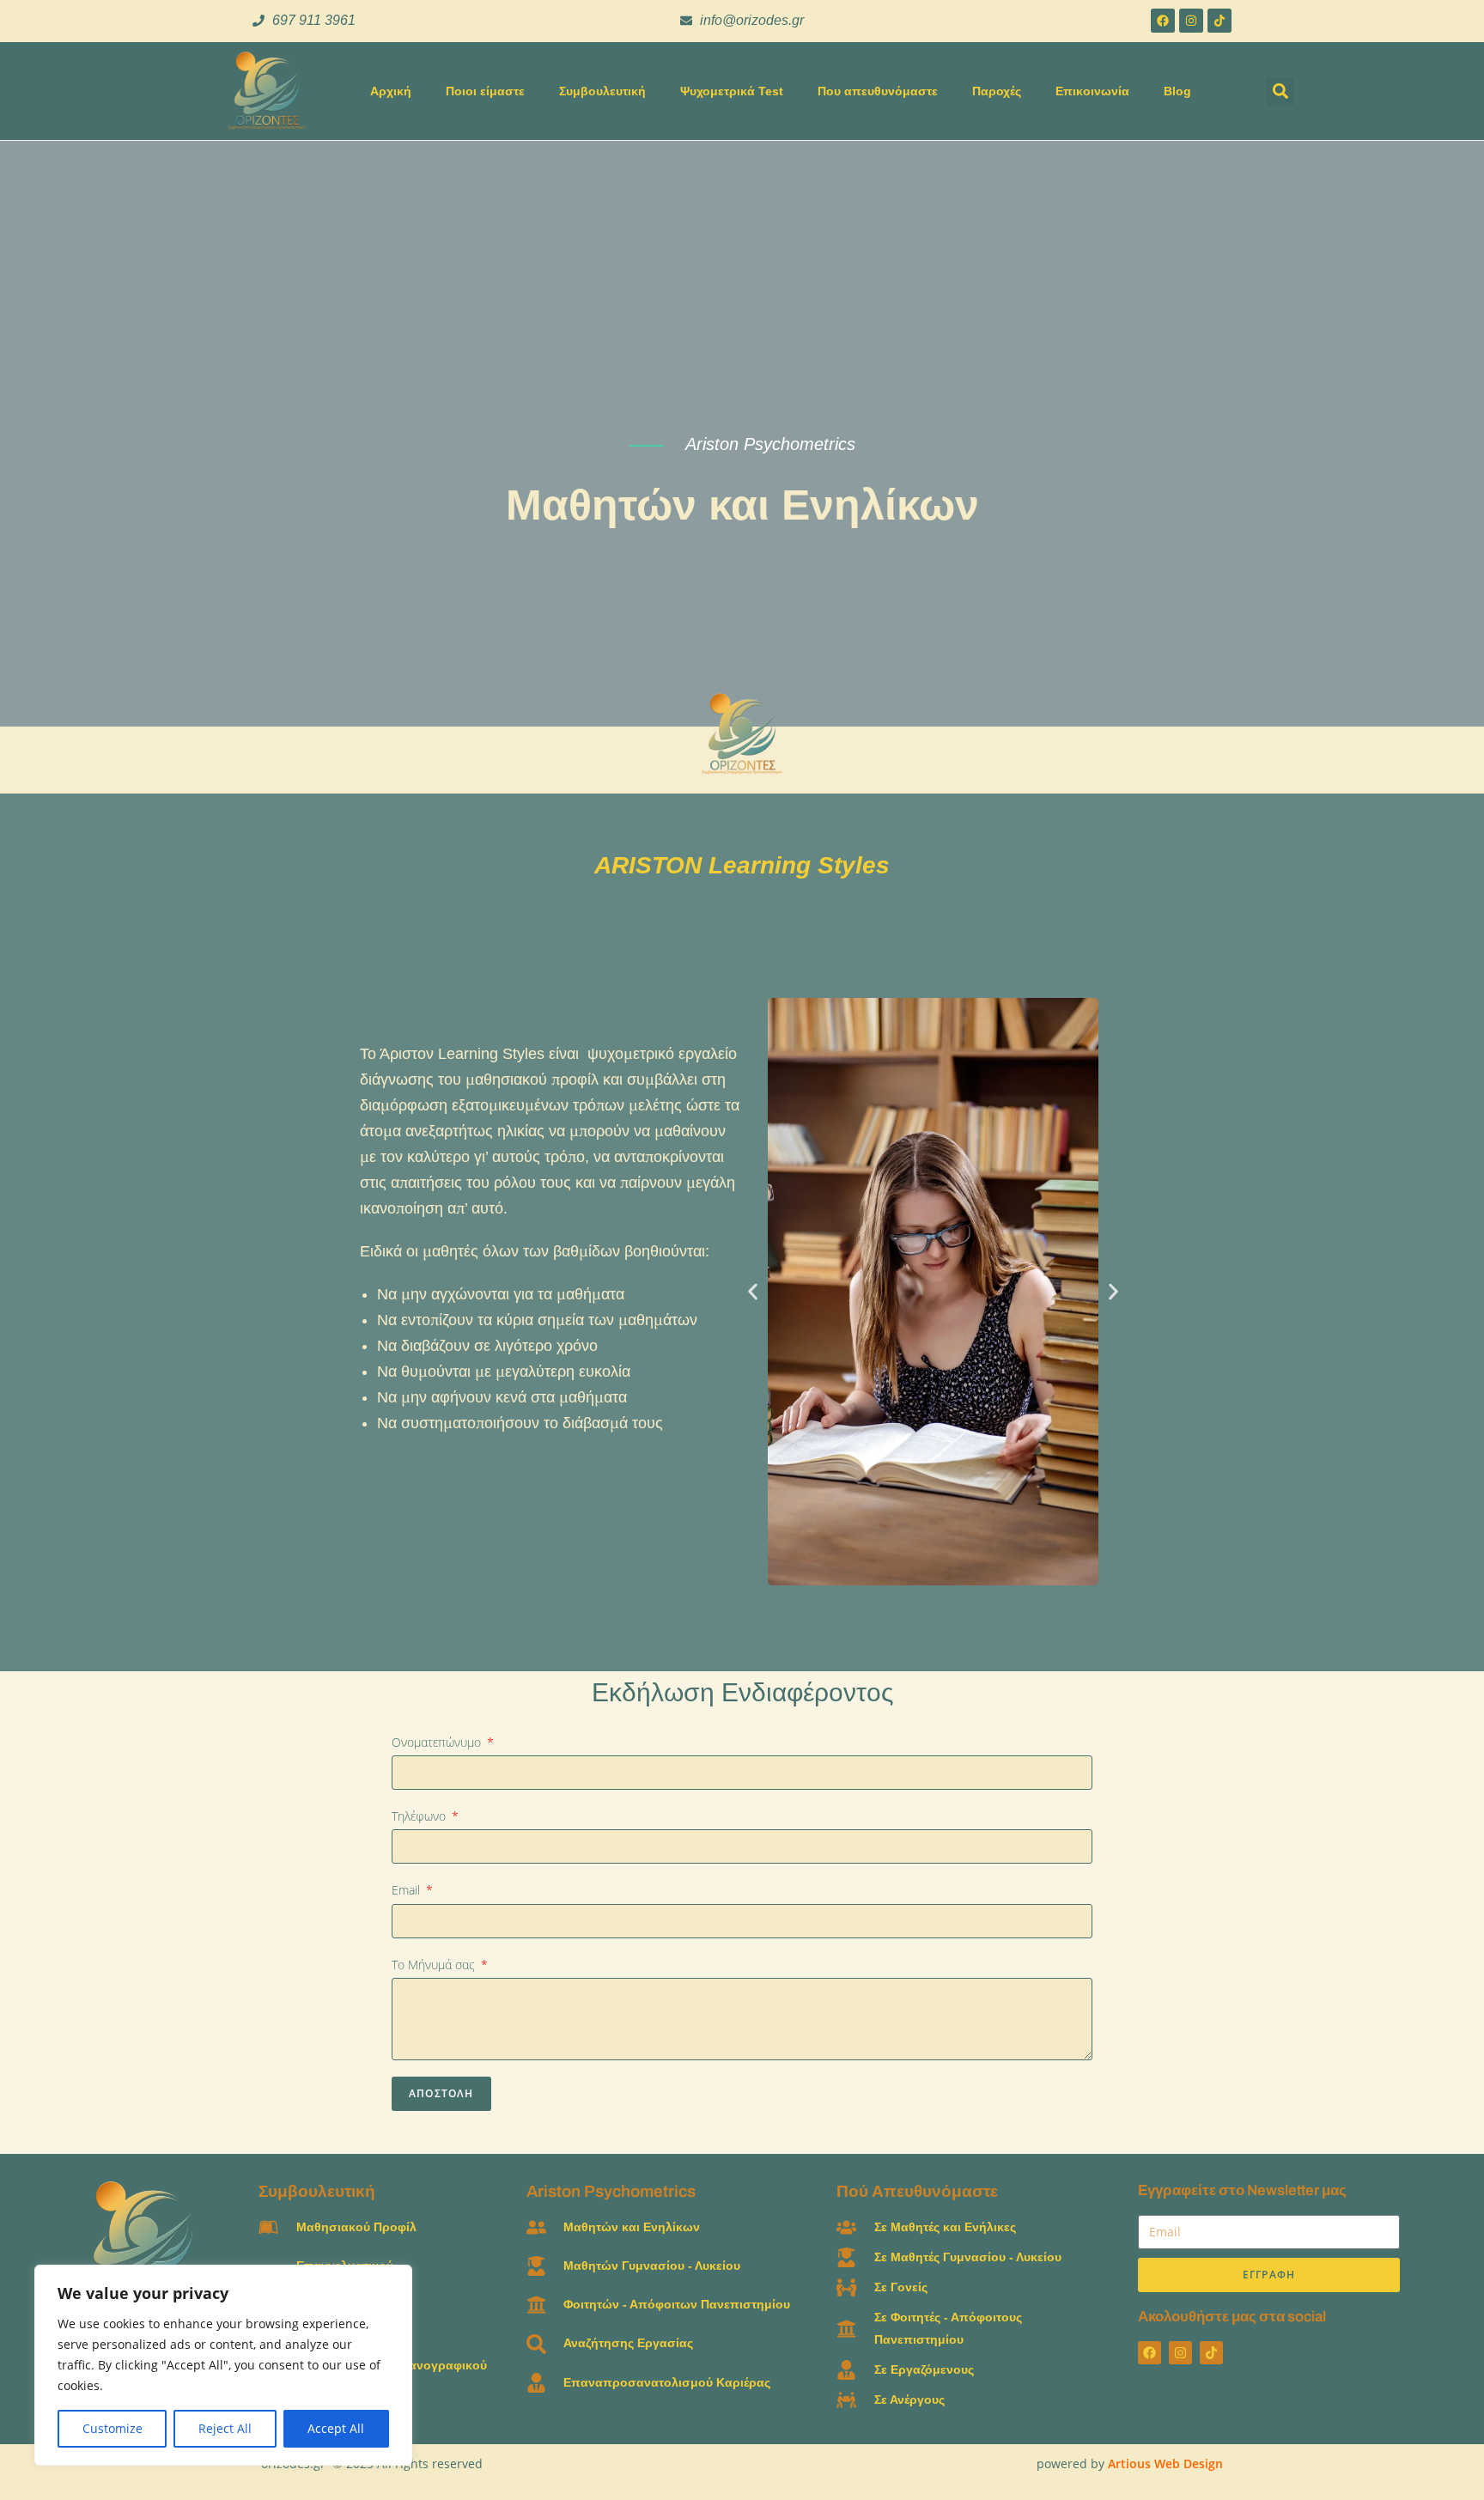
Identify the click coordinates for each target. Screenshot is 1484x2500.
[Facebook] (1163, 21)
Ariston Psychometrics (611, 2191)
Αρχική (391, 91)
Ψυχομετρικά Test (732, 91)
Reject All (225, 2428)
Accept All (336, 2428)
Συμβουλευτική (602, 91)
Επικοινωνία (1092, 91)
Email (407, 1890)
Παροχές (997, 91)
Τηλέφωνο (420, 1816)
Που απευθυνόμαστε (878, 91)
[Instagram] (1191, 21)
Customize (113, 2428)
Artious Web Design (1165, 2464)
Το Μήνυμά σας (435, 1965)
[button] (1280, 91)
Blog (1177, 91)
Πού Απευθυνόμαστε (917, 2191)
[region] (223, 2365)
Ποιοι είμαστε (485, 91)
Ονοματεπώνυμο (438, 1742)
